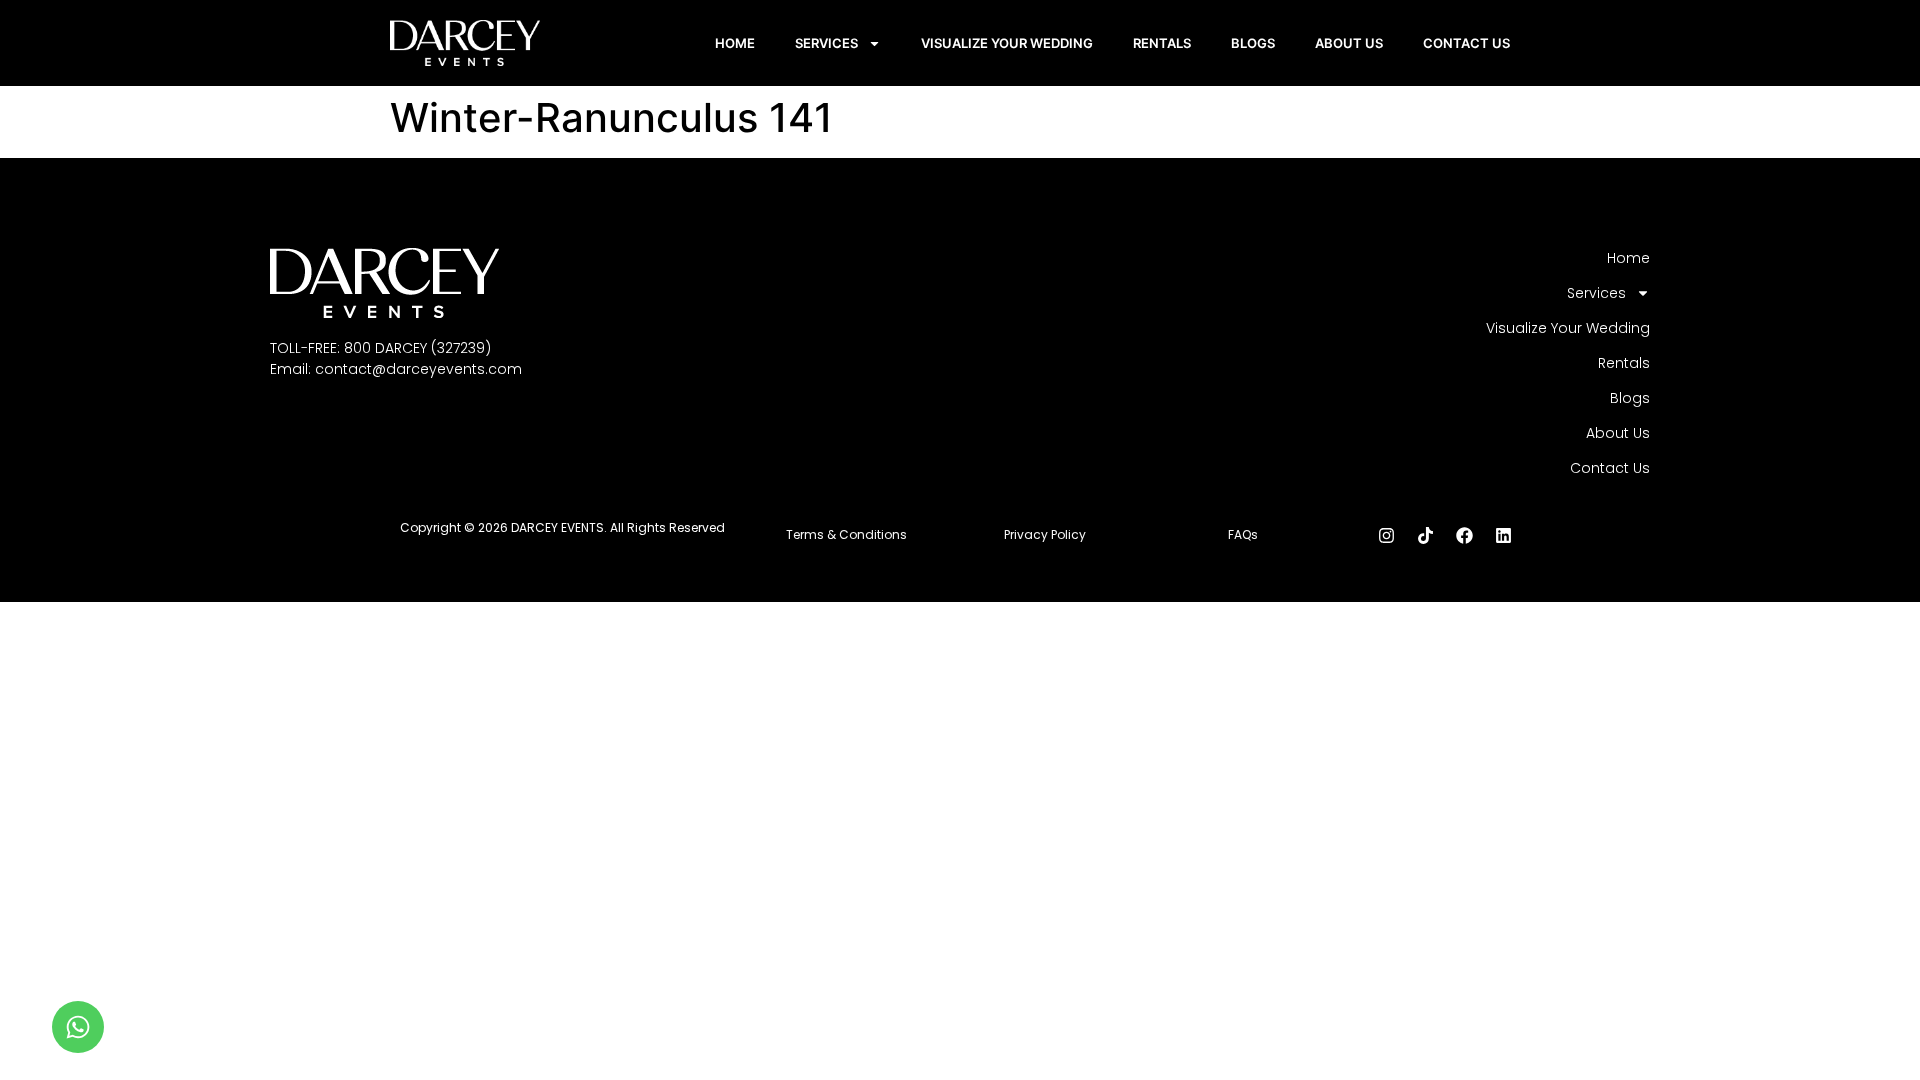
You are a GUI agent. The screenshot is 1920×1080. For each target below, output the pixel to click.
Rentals (1162, 43)
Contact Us (1466, 43)
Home (735, 43)
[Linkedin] (1503, 535)
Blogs (1253, 43)
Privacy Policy (1045, 534)
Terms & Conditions (846, 534)
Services (826, 43)
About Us (1349, 43)
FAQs (1243, 534)
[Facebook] (1464, 535)
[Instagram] (1386, 535)
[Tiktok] (1425, 535)
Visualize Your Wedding (1007, 43)
